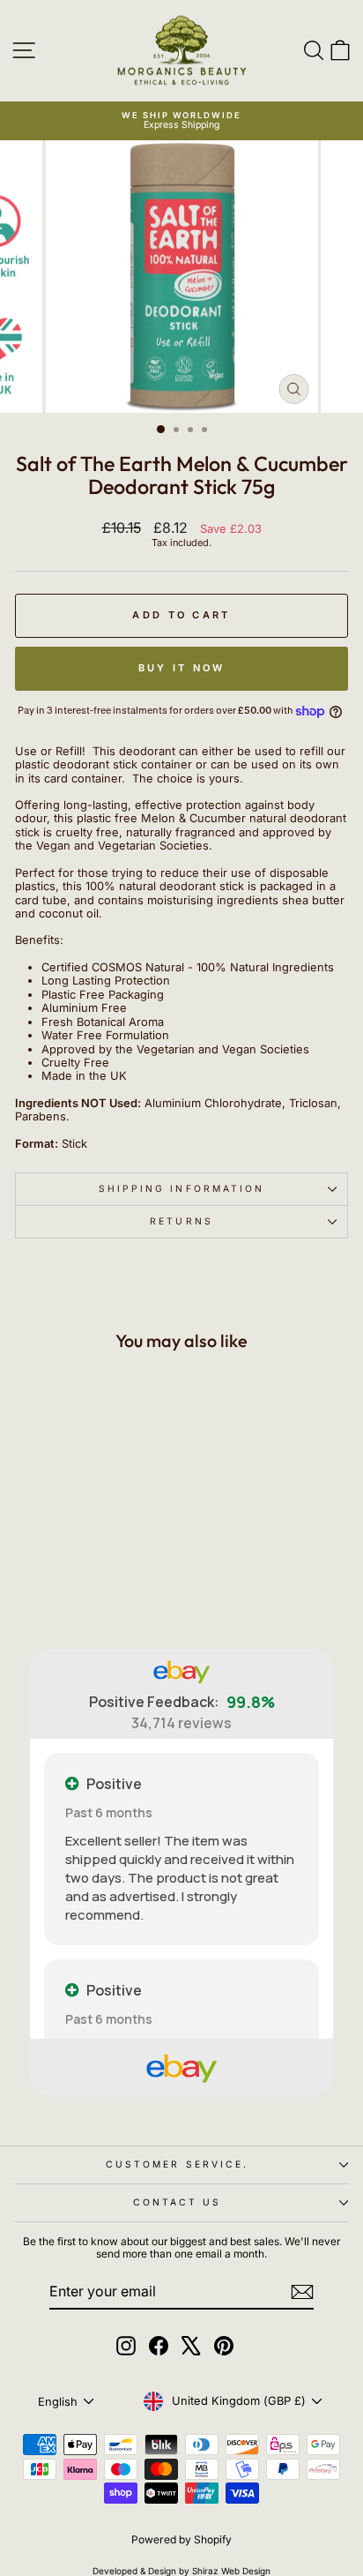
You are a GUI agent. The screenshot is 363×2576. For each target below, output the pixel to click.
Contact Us (178, 2202)
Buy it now (182, 668)
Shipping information (182, 1188)
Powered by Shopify (181, 2539)
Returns (181, 1221)
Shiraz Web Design (231, 2571)
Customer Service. (178, 2164)
